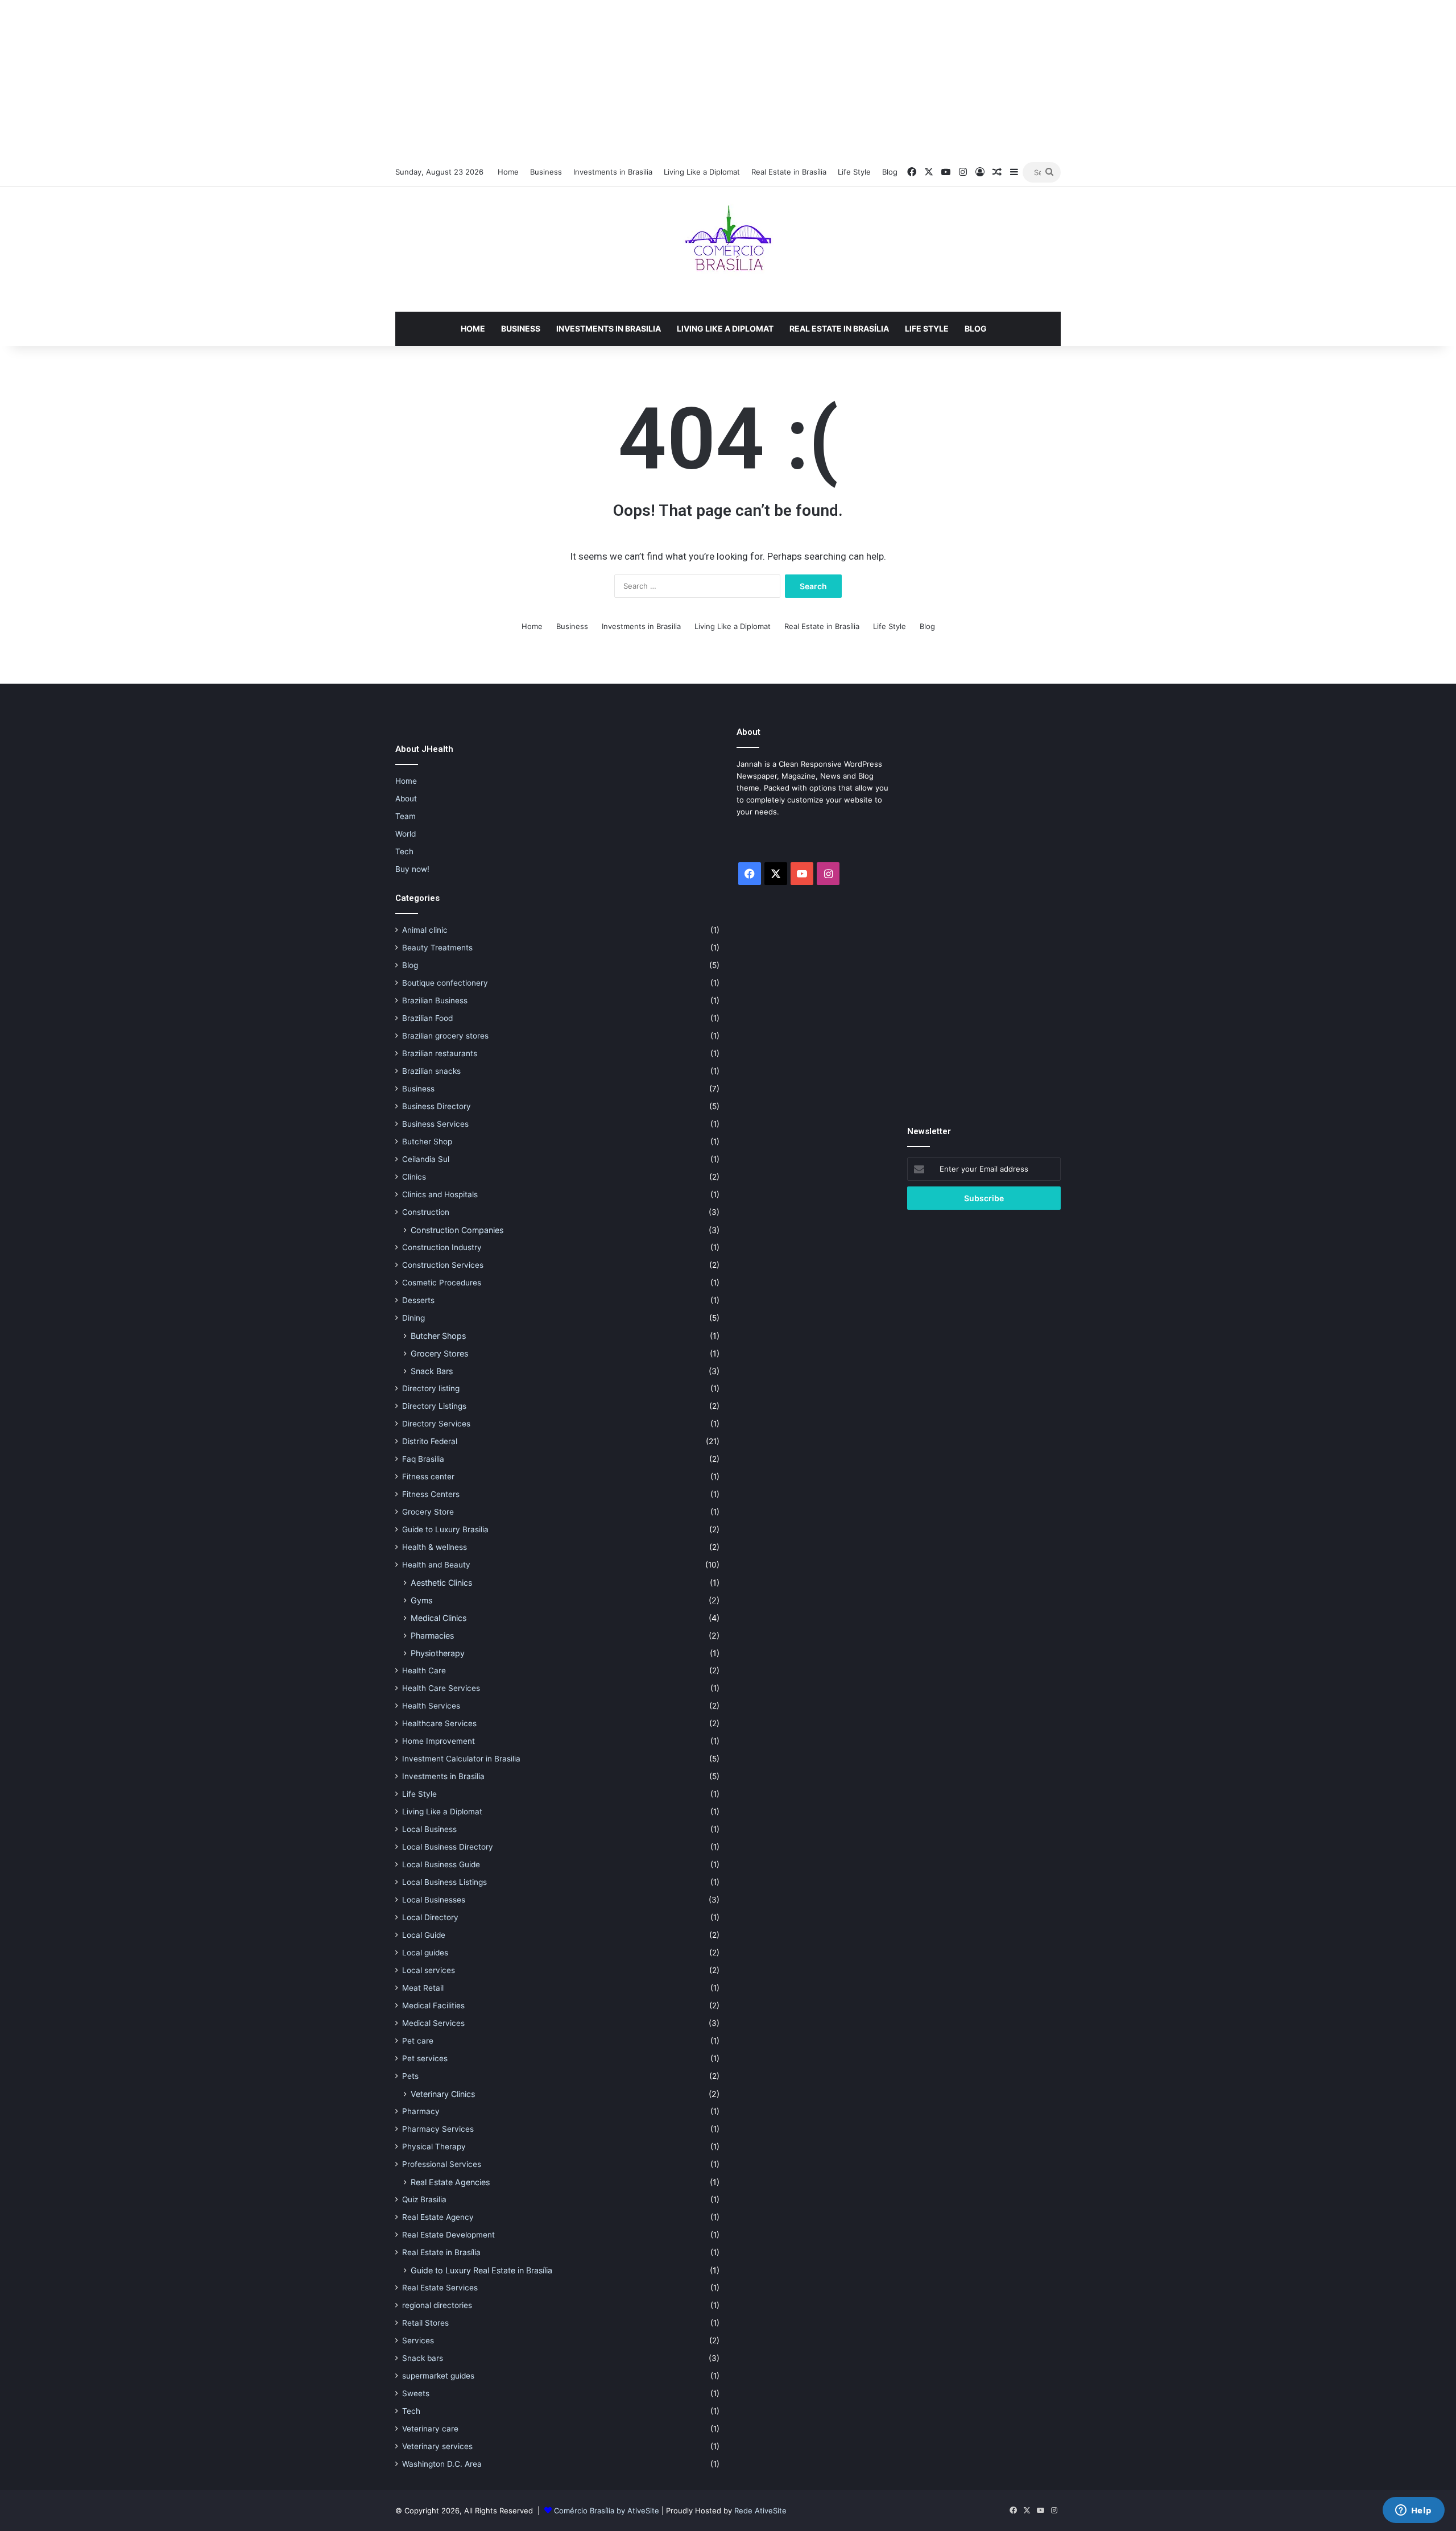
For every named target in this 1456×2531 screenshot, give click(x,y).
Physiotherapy (438, 1653)
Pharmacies (432, 1635)
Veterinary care (430, 2429)
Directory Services (436, 1424)
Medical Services (433, 2023)
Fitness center (428, 1477)
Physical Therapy (434, 2147)
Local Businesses (434, 1900)
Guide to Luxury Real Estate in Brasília (481, 2270)
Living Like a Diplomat (702, 172)
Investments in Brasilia (613, 172)
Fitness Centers (431, 1494)
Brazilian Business (435, 1000)
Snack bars (423, 2358)
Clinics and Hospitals (440, 1194)
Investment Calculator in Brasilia (461, 1759)
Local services (429, 1970)
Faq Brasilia (423, 1459)
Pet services (425, 2058)
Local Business (429, 1829)
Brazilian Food (427, 1018)
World (406, 834)
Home (508, 172)
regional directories (437, 2305)
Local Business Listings (444, 1882)
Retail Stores (425, 2323)
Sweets (416, 2393)
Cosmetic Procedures (442, 1283)
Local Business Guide (441, 1864)
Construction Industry (442, 1247)
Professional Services (442, 2164)
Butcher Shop (427, 1142)
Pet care (418, 2041)
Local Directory (430, 1917)
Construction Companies (457, 1230)
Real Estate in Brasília (789, 172)
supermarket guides (438, 2376)
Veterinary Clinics (443, 2094)
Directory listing (431, 1388)
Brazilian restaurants (440, 1053)
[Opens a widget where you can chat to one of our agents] (1413, 2511)
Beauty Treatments (437, 948)
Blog (890, 172)
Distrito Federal (430, 1441)
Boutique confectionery (445, 983)
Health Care (424, 1670)
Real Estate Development (448, 2235)
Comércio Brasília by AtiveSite (608, 2511)
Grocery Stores (439, 1353)
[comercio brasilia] (728, 249)
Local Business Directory (448, 1847)
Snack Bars (432, 1371)
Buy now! (412, 869)
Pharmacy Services (438, 2129)
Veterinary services (437, 2446)
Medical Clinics (439, 1618)
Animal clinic (425, 930)
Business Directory (437, 1106)
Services (418, 2340)
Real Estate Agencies (450, 2182)
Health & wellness (435, 1547)
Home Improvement (439, 1741)
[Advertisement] (728, 80)
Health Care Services (441, 1688)
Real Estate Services (440, 2288)
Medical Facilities (433, 2005)
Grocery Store (428, 1512)
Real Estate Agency (438, 2217)
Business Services (435, 1124)
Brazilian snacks (431, 1071)
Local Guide (424, 1935)
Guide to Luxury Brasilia (445, 1529)
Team (406, 816)
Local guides (425, 1953)
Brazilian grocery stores (445, 1036)
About (406, 799)
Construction (426, 1212)
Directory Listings (434, 1406)
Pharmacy (421, 2111)
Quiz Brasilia (424, 2199)
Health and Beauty (436, 1565)
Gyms (421, 1600)
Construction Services (443, 1265)
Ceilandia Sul (426, 1159)
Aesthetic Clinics (441, 1583)
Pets (410, 2076)
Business (546, 172)
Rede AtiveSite (760, 2511)
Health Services (431, 1706)
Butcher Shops (438, 1336)
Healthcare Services (439, 1723)
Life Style (854, 172)
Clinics (414, 1177)
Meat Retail (423, 1988)
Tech (404, 851)
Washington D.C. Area (442, 2464)
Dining (413, 1318)
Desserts (418, 1300)
